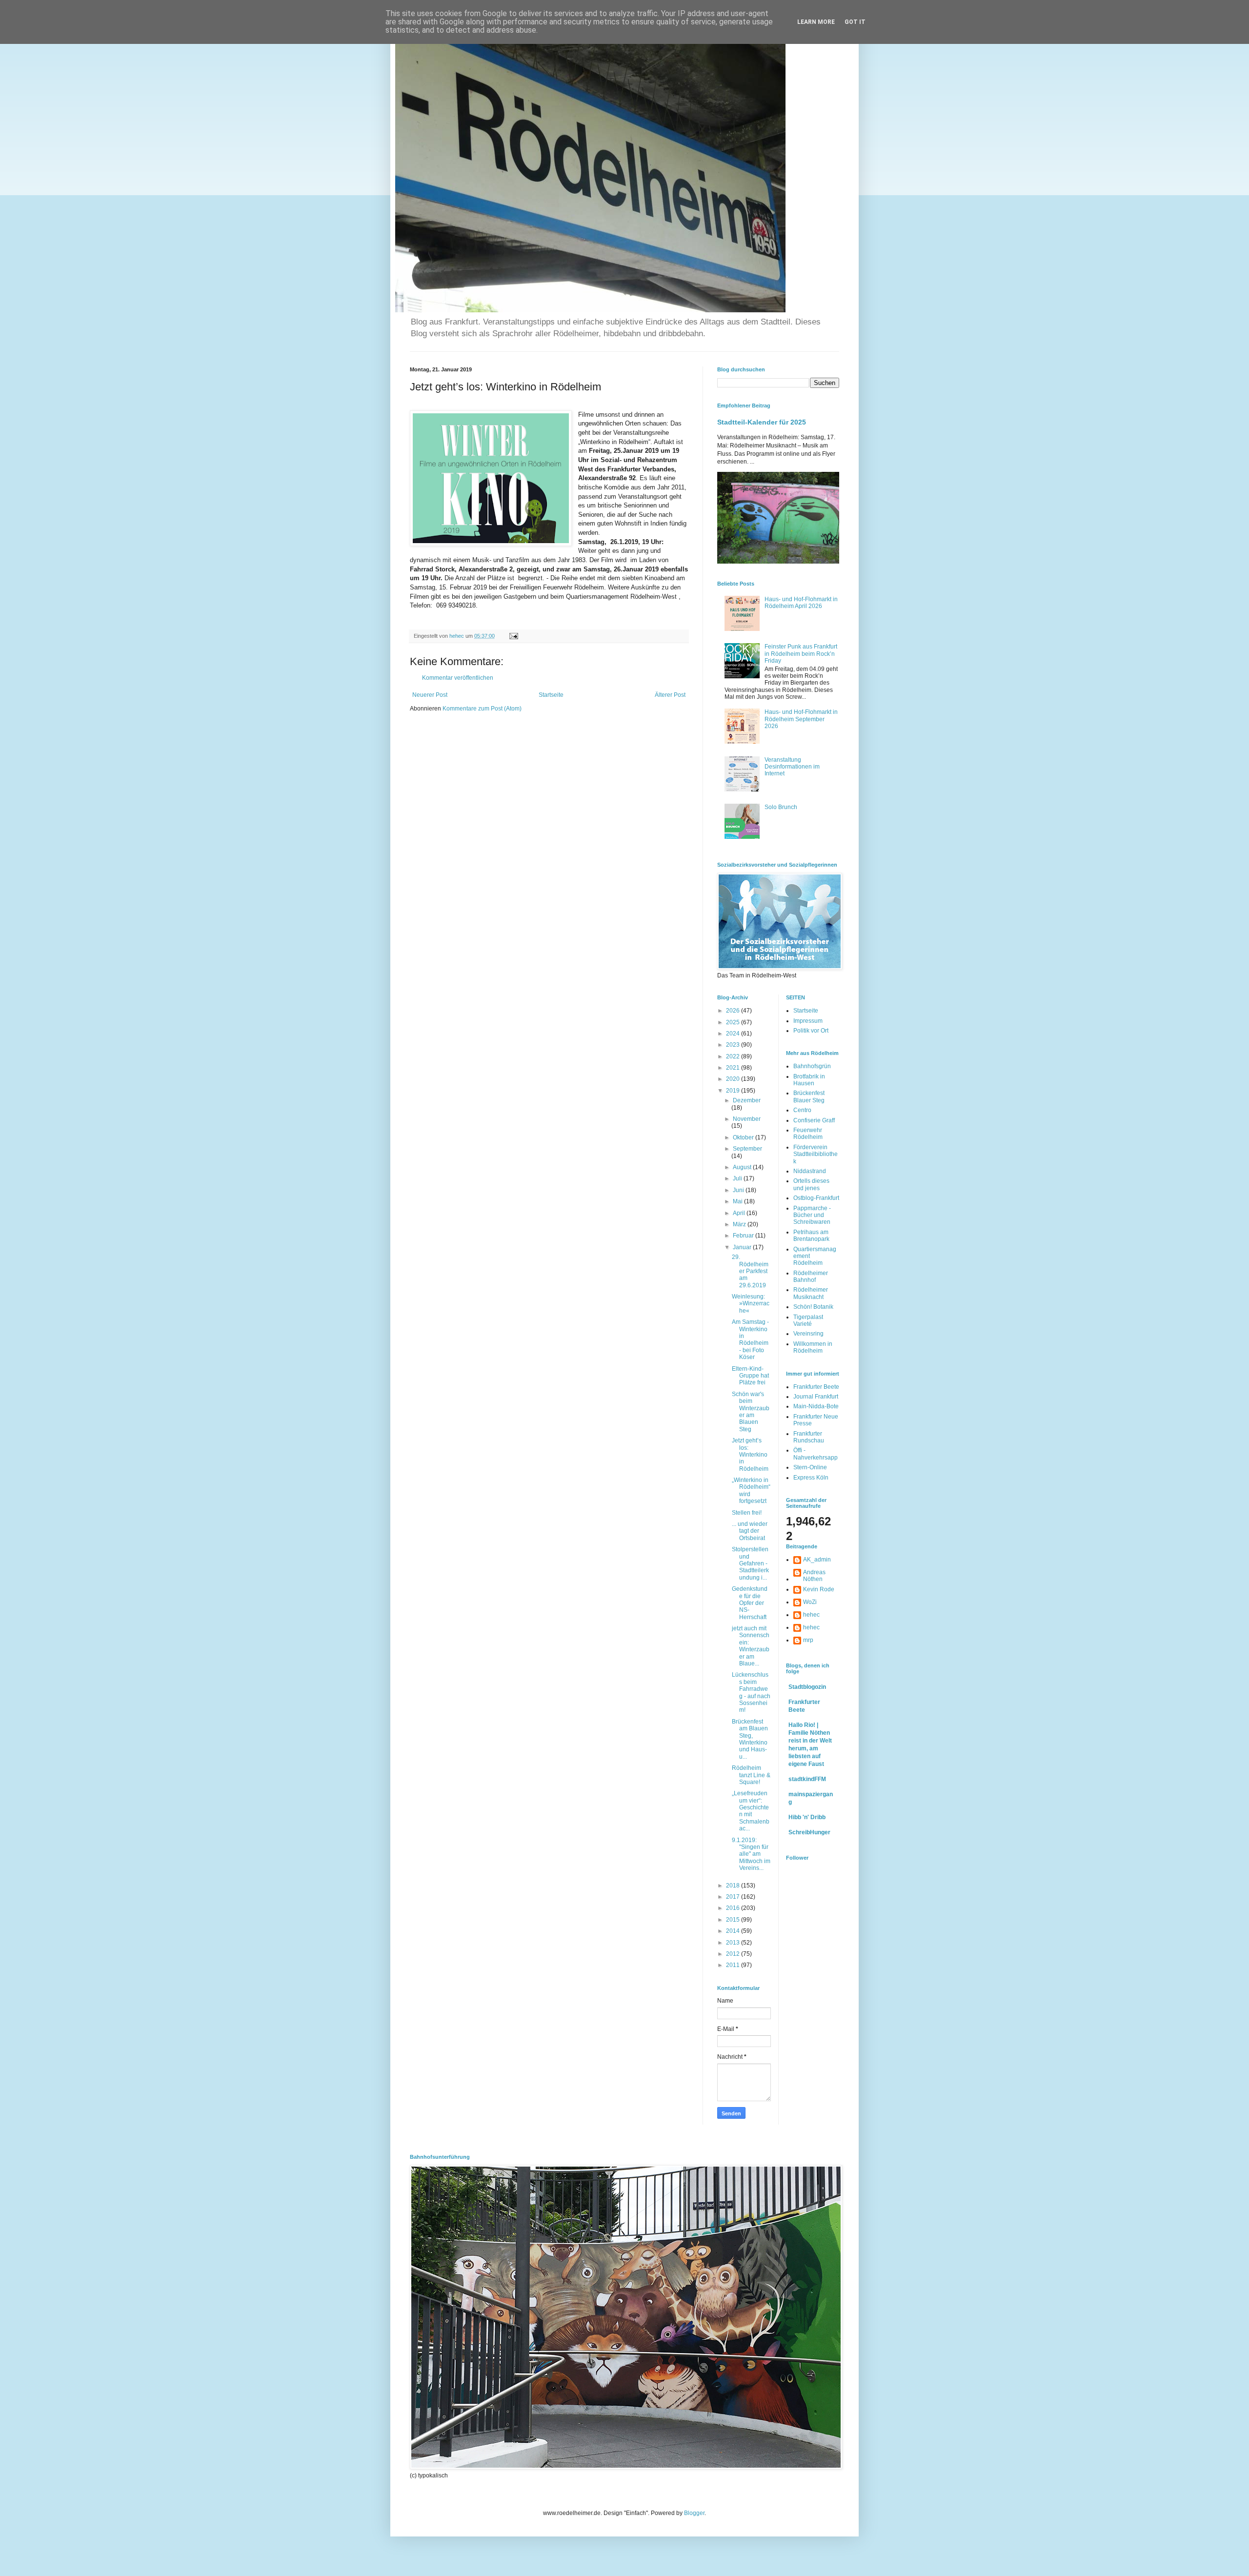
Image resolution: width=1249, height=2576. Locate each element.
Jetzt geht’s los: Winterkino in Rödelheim (750, 1455)
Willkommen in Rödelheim (813, 1347)
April (740, 1213)
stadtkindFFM (807, 1779)
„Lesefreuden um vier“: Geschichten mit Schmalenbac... (751, 1811)
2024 (734, 1034)
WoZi (810, 1602)
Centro (802, 1110)
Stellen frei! (747, 1513)
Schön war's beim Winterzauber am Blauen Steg (751, 1412)
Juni (739, 1190)
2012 (734, 1954)
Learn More (816, 22)
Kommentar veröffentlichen (458, 678)
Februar (744, 1236)
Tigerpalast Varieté (808, 1320)
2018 (734, 1886)
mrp (808, 1640)
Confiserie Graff (814, 1120)
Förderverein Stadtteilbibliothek (816, 1154)
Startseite (551, 695)
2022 (734, 1056)
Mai (738, 1201)
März (740, 1224)
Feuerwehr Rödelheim (808, 1134)
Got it (855, 22)
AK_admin (817, 1560)
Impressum (808, 1021)
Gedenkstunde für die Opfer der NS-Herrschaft (750, 1603)
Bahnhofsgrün (812, 1066)
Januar (743, 1247)
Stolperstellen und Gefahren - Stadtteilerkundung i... (750, 1563)
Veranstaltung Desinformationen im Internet (792, 767)
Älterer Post (670, 695)
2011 (734, 1965)
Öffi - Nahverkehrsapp (816, 1454)
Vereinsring (808, 1334)
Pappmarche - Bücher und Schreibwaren (812, 1215)
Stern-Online (810, 1467)
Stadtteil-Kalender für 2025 (762, 422)
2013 (734, 1943)
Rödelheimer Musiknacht (811, 1293)
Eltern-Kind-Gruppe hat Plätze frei (750, 1376)
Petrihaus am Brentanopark (811, 1236)
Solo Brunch (781, 807)
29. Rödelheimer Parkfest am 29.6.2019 (750, 1271)
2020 (734, 1079)
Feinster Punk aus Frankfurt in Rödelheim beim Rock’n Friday (801, 654)
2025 (734, 1022)
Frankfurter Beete (816, 1387)
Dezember (747, 1100)
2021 (734, 1068)
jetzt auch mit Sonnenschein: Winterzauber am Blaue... (751, 1646)
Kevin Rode (819, 1589)
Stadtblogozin (807, 1687)
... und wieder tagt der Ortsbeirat (750, 1531)
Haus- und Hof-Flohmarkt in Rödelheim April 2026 (801, 603)
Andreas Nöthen (814, 1576)
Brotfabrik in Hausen (809, 1080)
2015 (734, 1920)
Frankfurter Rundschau (809, 1437)
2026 (734, 1011)
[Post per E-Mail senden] (513, 636)
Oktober (744, 1137)
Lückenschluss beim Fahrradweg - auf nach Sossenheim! (751, 1692)
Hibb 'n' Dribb (807, 1817)
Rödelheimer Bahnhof (811, 1277)
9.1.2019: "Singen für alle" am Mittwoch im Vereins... (751, 1854)
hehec (811, 1615)
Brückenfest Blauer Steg (809, 1096)
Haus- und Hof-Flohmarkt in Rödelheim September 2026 (801, 719)
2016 (734, 1908)
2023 (734, 1045)
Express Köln (811, 1478)
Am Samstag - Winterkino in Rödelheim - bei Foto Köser (750, 1339)
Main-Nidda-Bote (816, 1406)
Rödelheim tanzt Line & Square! (751, 1775)
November (747, 1119)
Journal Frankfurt (816, 1397)
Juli (738, 1178)
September (747, 1149)
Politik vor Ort (811, 1031)
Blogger (694, 2513)
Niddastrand (810, 1171)
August (743, 1167)
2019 (734, 1091)
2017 (734, 1897)
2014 (734, 1931)
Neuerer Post (430, 695)
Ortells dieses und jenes (811, 1184)
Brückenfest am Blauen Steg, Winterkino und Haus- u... (750, 1739)
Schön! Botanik (813, 1307)
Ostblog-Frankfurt (816, 1198)
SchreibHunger (809, 1832)
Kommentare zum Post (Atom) (482, 709)
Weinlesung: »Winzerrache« (751, 1304)
